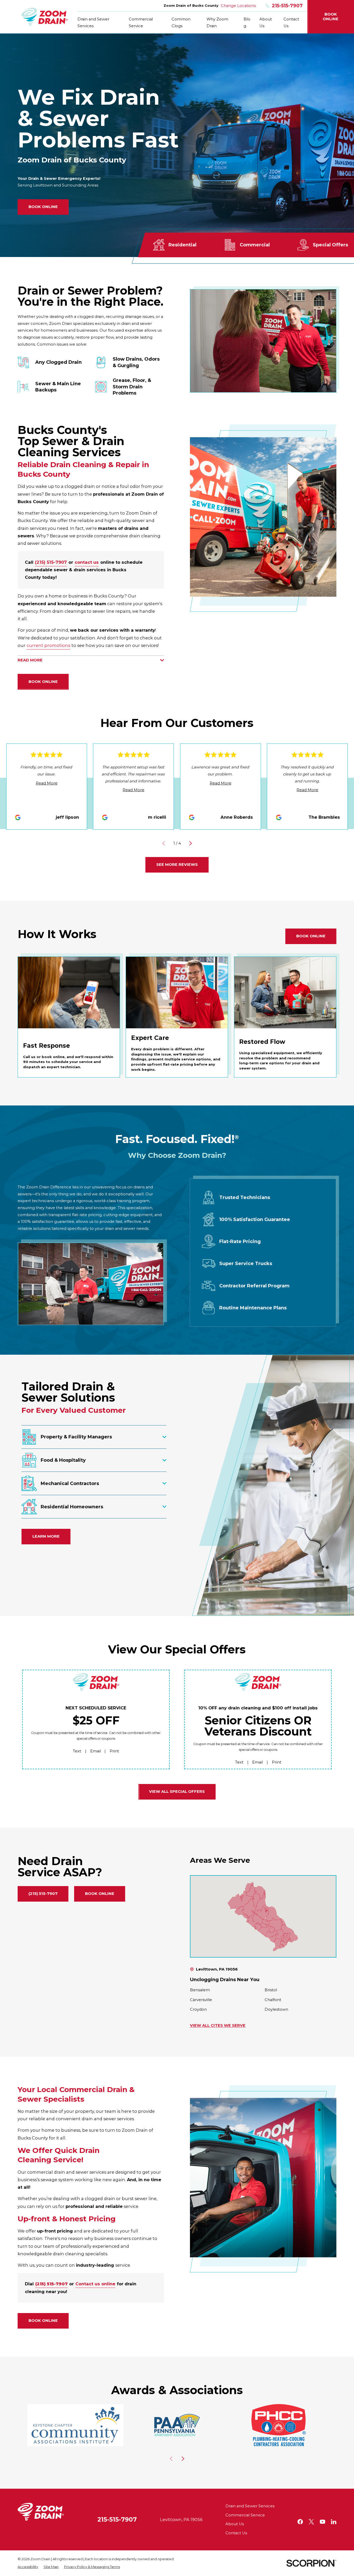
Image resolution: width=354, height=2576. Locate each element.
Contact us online (95, 2284)
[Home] (45, 17)
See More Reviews (177, 865)
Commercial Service (245, 2515)
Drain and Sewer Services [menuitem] (93, 23)
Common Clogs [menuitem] (181, 23)
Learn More (46, 1536)
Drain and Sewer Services (250, 2506)
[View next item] (190, 843)
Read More (47, 783)
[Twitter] (311, 2522)
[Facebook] (300, 2522)
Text (77, 1751)
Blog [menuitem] (247, 23)
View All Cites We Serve (218, 2025)
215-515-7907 (287, 6)
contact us (87, 562)
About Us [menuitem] (266, 23)
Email (95, 1751)
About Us (235, 2524)
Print (114, 1751)
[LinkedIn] (334, 2522)
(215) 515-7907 (51, 562)
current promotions (48, 645)
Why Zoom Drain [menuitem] (217, 23)
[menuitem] (28, 2567)
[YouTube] (323, 2522)
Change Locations (238, 6)
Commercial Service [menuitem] (141, 23)
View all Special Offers (177, 1792)
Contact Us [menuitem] (291, 23)
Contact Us (236, 2533)
